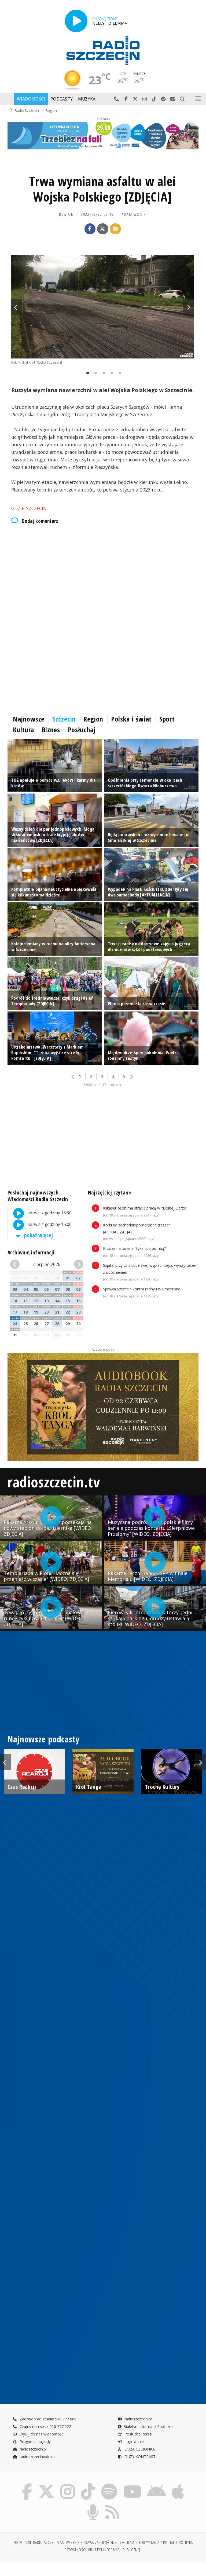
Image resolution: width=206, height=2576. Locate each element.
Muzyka (87, 99)
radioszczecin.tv (54, 1482)
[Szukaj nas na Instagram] (68, 2484)
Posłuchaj (82, 730)
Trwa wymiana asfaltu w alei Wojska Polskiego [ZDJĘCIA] (102, 189)
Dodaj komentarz (40, 521)
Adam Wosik (134, 214)
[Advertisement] (103, 575)
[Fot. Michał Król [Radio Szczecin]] (103, 307)
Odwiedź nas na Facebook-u (126, 99)
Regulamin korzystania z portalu (148, 2543)
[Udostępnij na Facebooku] (90, 229)
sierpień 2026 (47, 1264)
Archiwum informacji (31, 1252)
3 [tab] (102, 373)
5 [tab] (119, 373)
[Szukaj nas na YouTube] (132, 2484)
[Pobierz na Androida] (157, 2484)
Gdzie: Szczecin (29, 508)
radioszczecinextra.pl (37, 2457)
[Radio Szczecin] (103, 51)
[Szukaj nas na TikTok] (88, 2484)
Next (189, 307)
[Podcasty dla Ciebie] (93, 2505)
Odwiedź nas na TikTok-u (154, 99)
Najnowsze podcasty (43, 1739)
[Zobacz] (103, 136)
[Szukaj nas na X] (46, 2484)
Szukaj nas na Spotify (163, 99)
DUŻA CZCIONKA (139, 2449)
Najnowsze (29, 719)
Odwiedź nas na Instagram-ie (145, 99)
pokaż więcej (38, 1235)
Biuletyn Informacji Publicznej (149, 2426)
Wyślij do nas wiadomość (173, 99)
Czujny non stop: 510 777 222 (45, 2426)
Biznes (51, 730)
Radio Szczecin (27, 110)
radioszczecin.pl (33, 2449)
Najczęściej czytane (109, 1192)
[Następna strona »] (131, 1077)
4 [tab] (111, 373)
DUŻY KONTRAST (139, 2457)
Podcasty (62, 99)
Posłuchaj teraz (137, 2434)
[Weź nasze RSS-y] (112, 2505)
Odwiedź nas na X (135, 99)
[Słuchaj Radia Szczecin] (76, 21)
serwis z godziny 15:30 (49, 1213)
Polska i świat (131, 719)
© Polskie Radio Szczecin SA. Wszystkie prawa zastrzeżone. (66, 2543)
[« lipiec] (16, 1264)
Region (51, 110)
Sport (167, 719)
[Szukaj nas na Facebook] (27, 2484)
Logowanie (134, 2442)
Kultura (23, 730)
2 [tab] (94, 373)
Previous (17, 307)
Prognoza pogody (35, 2442)
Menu (198, 99)
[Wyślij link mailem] (115, 229)
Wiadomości (31, 99)
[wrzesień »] (78, 1264)
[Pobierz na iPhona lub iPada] (178, 2484)
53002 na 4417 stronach (102, 1085)
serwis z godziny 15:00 (49, 1225)
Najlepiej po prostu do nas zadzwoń (117, 99)
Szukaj (182, 99)
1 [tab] (86, 373)
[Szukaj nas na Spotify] (109, 2484)
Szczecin (64, 719)
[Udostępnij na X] (103, 229)
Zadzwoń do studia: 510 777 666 (47, 2419)
